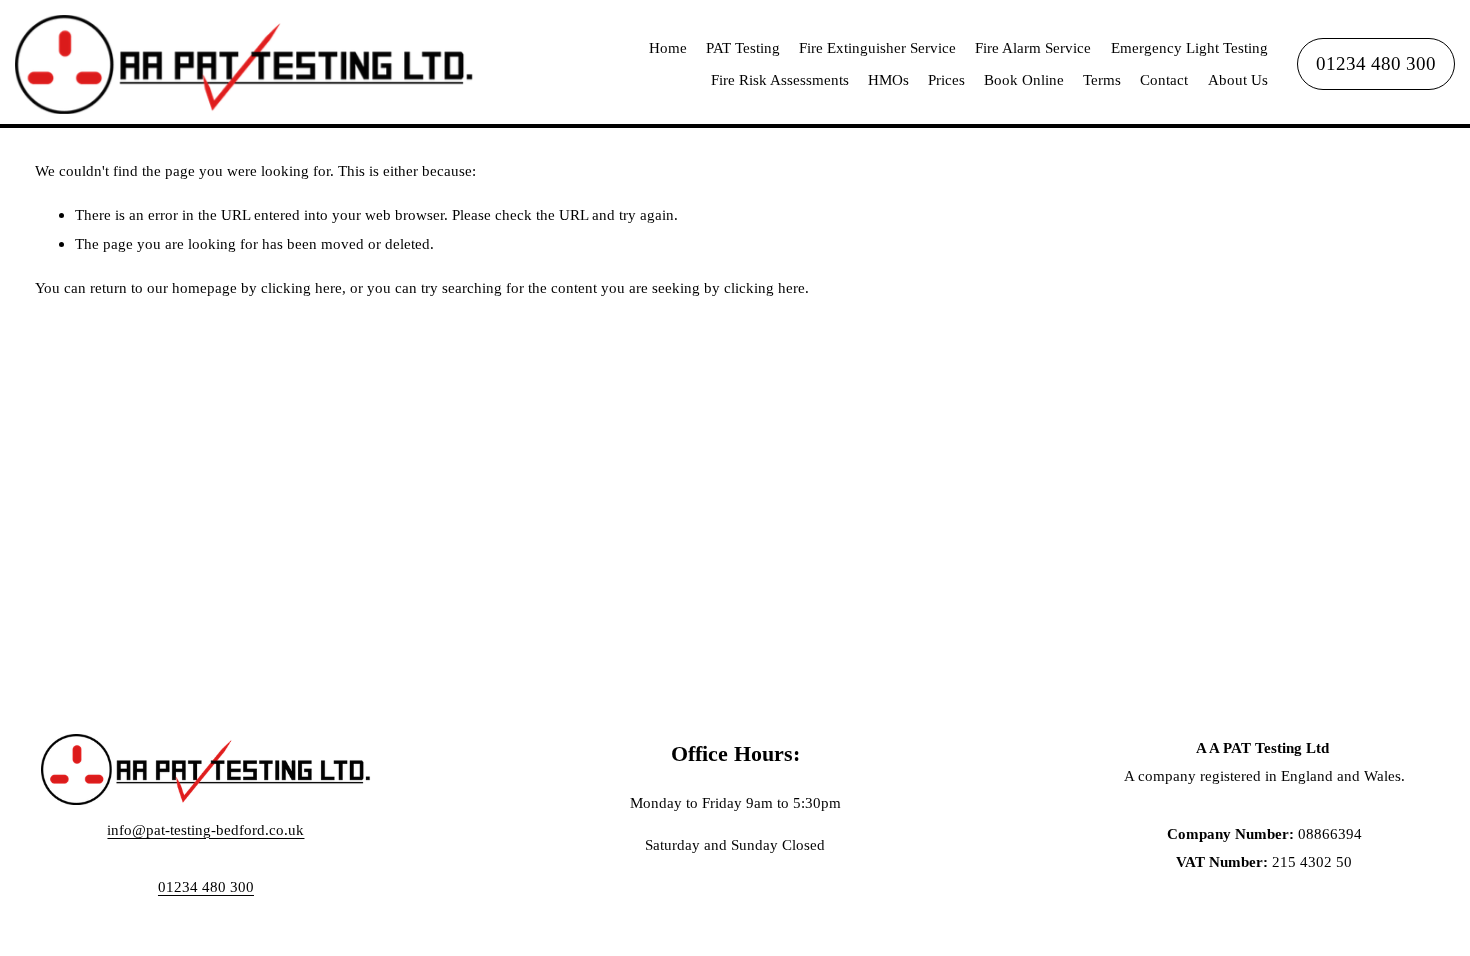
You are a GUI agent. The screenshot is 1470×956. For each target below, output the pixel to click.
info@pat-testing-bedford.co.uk (205, 829)
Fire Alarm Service (1033, 47)
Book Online (1024, 79)
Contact (1164, 79)
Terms (1102, 79)
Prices (946, 79)
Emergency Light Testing (1189, 47)
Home (668, 47)
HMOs (888, 79)
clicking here (301, 287)
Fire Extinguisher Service (877, 47)
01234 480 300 (1376, 63)
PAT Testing (743, 47)
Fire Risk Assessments (780, 79)
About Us (1238, 79)
